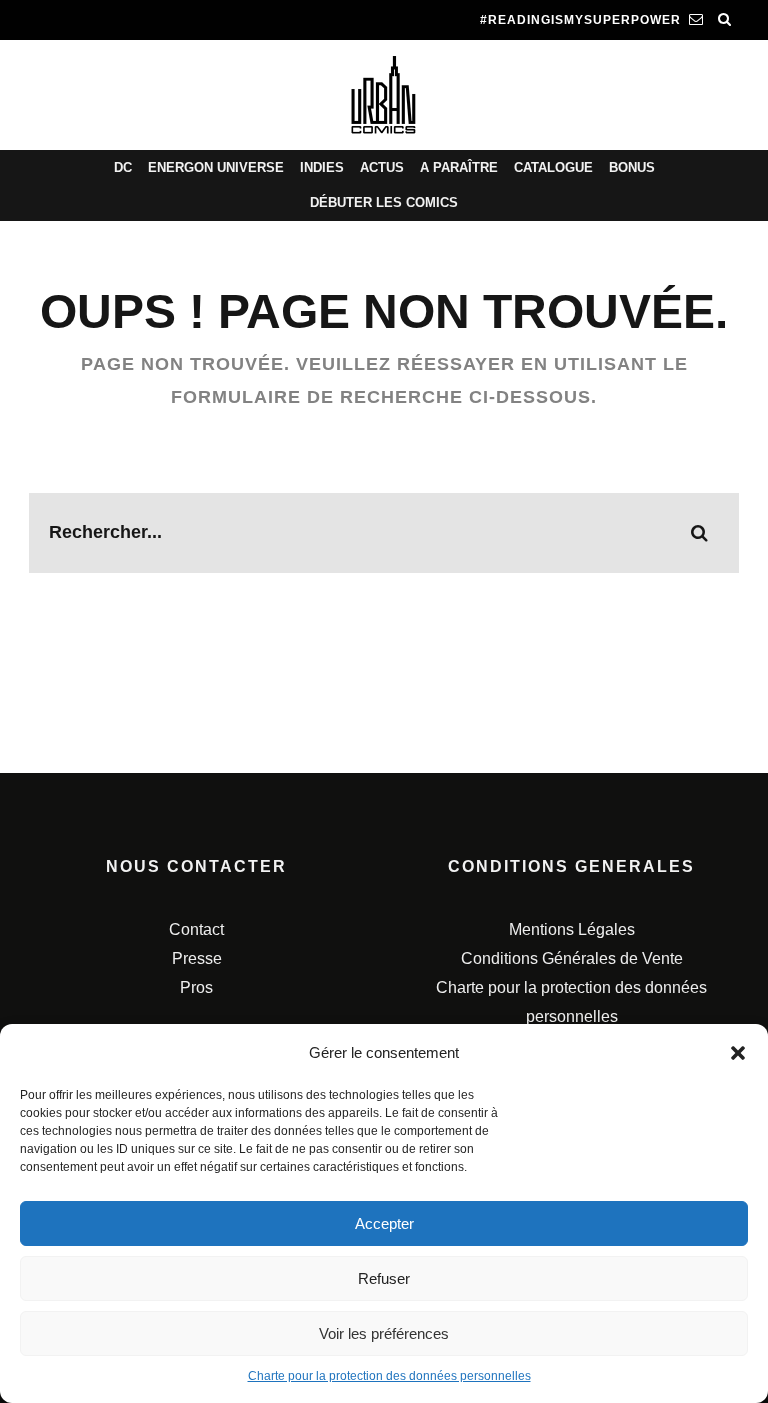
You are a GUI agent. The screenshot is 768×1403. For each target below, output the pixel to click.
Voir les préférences (384, 1333)
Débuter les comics (384, 202)
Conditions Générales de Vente (572, 958)
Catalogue (553, 167)
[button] (738, 1053)
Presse (197, 958)
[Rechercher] (725, 20)
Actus (382, 167)
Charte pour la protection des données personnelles (389, 1376)
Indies (322, 167)
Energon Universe (216, 167)
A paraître (459, 167)
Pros (196, 987)
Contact (196, 929)
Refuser (384, 1278)
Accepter (384, 1223)
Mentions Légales (572, 929)
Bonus (632, 167)
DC (123, 167)
